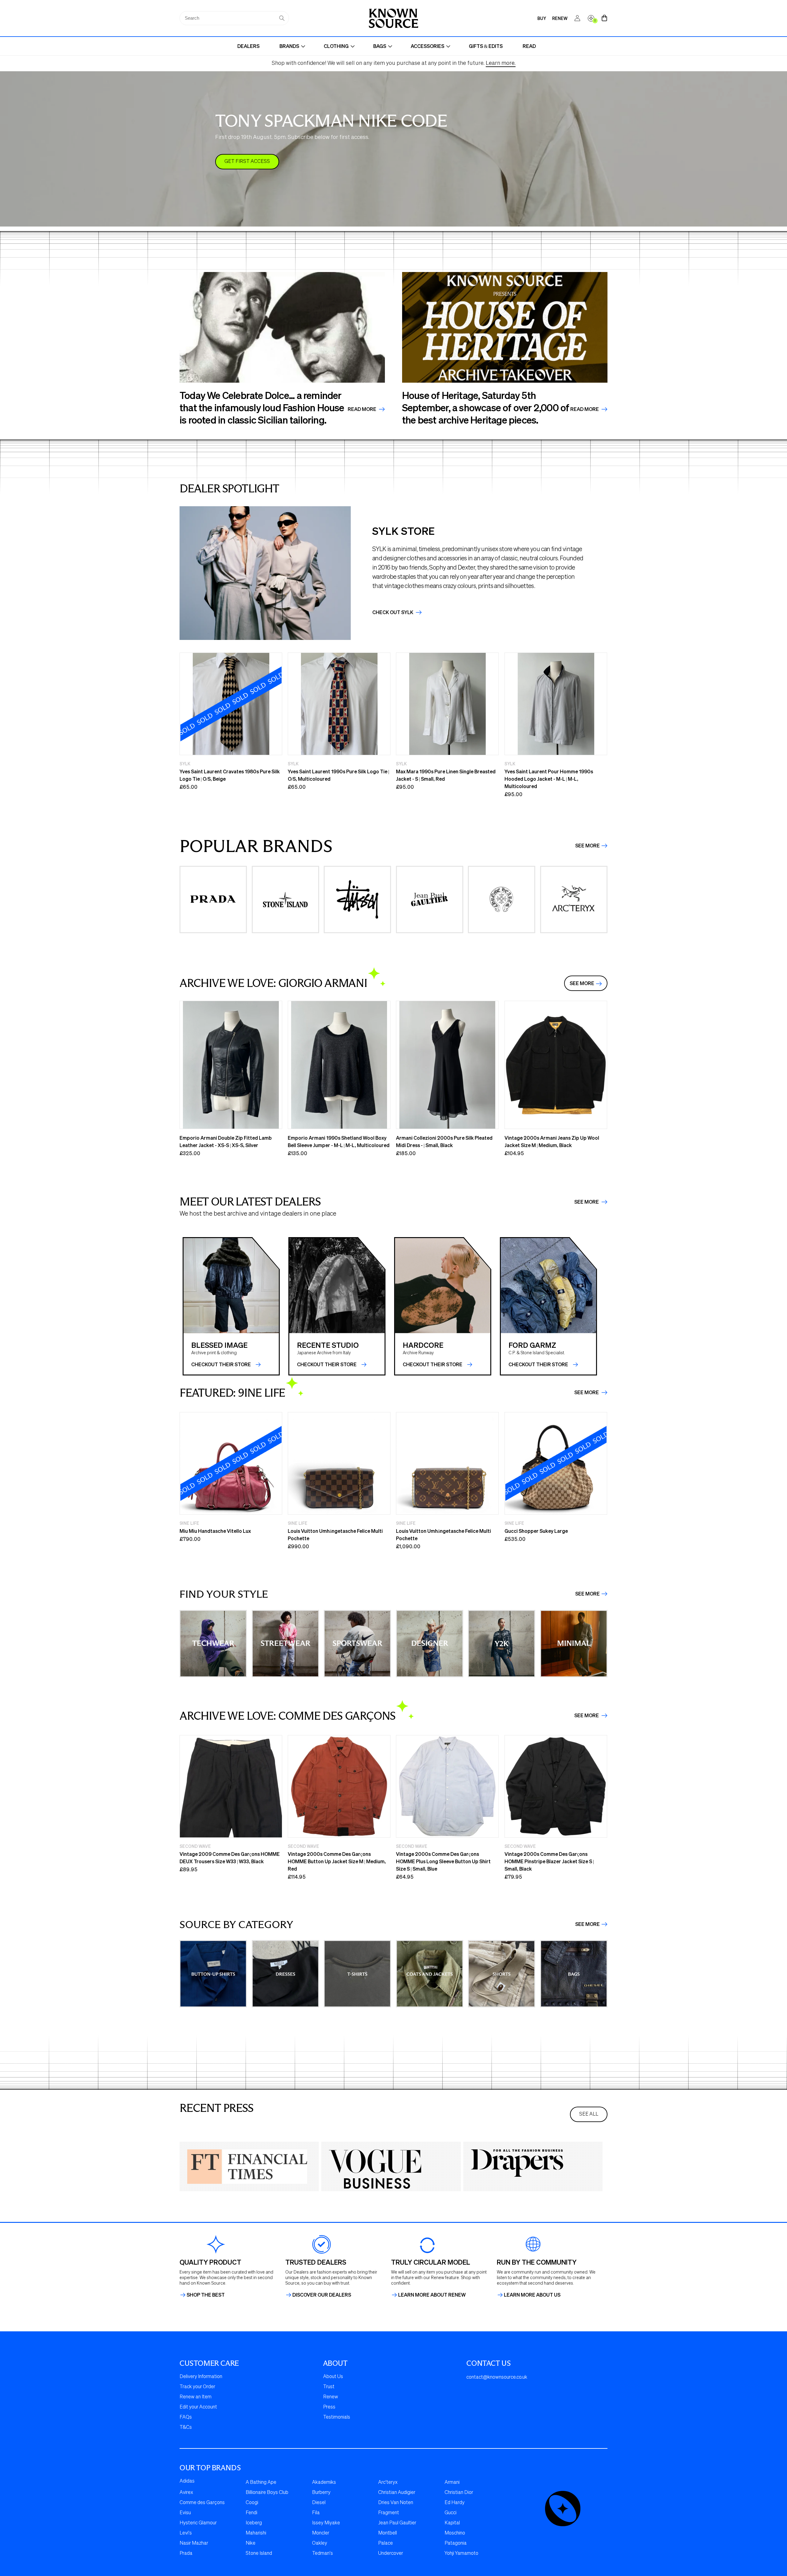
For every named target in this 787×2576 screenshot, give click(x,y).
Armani (452, 2483)
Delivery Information (201, 2377)
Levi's (186, 2533)
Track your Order (197, 2387)
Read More (362, 409)
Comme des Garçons (202, 2503)
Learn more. (501, 63)
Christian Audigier (397, 2493)
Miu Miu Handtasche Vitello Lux (215, 1531)
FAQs (186, 2417)
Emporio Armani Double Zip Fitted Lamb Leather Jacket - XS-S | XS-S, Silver (226, 1141)
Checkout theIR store (327, 1364)
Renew (331, 2397)
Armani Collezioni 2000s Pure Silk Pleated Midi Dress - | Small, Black (444, 1141)
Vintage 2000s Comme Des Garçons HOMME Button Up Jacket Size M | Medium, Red (337, 1861)
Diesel (319, 2503)
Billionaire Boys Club (267, 2493)
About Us (333, 2377)
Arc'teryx (388, 2483)
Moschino (455, 2533)
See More (587, 846)
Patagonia (456, 2543)
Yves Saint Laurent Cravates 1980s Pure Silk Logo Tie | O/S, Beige (230, 775)
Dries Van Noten (396, 2503)
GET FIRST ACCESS (247, 162)
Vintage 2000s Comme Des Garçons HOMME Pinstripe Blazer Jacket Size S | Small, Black (549, 1861)
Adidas (187, 2481)
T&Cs (186, 2428)
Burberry (321, 2493)
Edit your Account (198, 2407)
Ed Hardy (455, 2503)
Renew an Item (196, 2397)
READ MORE (585, 409)
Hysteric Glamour (198, 2523)
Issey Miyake (326, 2523)
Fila (316, 2513)
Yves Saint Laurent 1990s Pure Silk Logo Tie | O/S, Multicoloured (338, 775)
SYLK (185, 763)
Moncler (321, 2533)
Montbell (388, 2533)
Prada (186, 2554)
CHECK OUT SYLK (393, 612)
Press (329, 2407)
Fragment (389, 2513)
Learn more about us (532, 2295)
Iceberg (254, 2523)
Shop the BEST (206, 2295)
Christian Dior (459, 2493)
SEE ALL (589, 2114)
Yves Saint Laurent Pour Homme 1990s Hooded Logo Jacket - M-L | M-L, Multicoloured (549, 779)
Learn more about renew (432, 2295)
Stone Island (259, 2554)
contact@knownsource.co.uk (497, 2377)
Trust (329, 2387)
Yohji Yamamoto (461, 2554)
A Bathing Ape (261, 2483)
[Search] (282, 18)
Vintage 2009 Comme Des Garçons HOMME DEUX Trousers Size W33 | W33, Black (230, 1858)
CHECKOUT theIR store (221, 1364)
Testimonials (337, 2417)
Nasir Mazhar (194, 2543)
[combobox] (234, 18)
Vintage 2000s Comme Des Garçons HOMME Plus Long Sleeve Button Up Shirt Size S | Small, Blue (443, 1861)
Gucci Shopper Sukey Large (536, 1531)
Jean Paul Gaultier (397, 2523)
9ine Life (189, 1523)
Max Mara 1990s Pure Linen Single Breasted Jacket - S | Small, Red (446, 775)
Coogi (252, 2503)
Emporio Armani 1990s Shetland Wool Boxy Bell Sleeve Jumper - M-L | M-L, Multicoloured (339, 1141)
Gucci (451, 2513)
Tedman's (322, 2554)
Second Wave (195, 1846)
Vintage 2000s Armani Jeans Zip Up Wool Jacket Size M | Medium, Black (552, 1141)
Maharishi (256, 2533)
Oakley (320, 2543)
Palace (386, 2543)
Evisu (185, 2513)
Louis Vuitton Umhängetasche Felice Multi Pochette (335, 1535)
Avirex (186, 2493)
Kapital (452, 2523)
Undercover (391, 2554)
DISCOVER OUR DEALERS (322, 2295)
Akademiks (324, 2483)
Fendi (251, 2513)
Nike (251, 2543)
